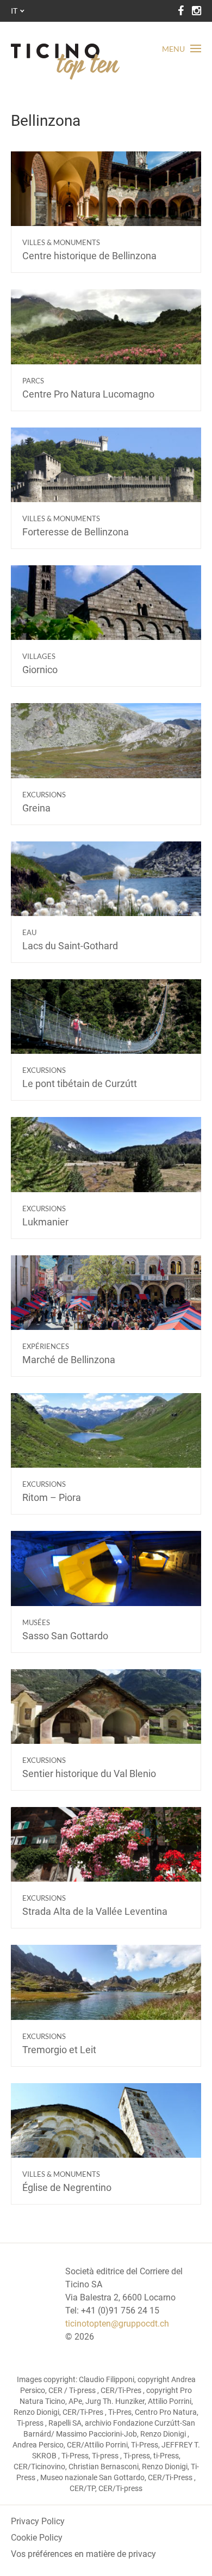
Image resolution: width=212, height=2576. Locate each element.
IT (14, 11)
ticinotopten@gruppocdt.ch (117, 2324)
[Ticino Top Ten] (65, 62)
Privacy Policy (38, 2521)
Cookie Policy (37, 2538)
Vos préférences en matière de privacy (83, 2554)
